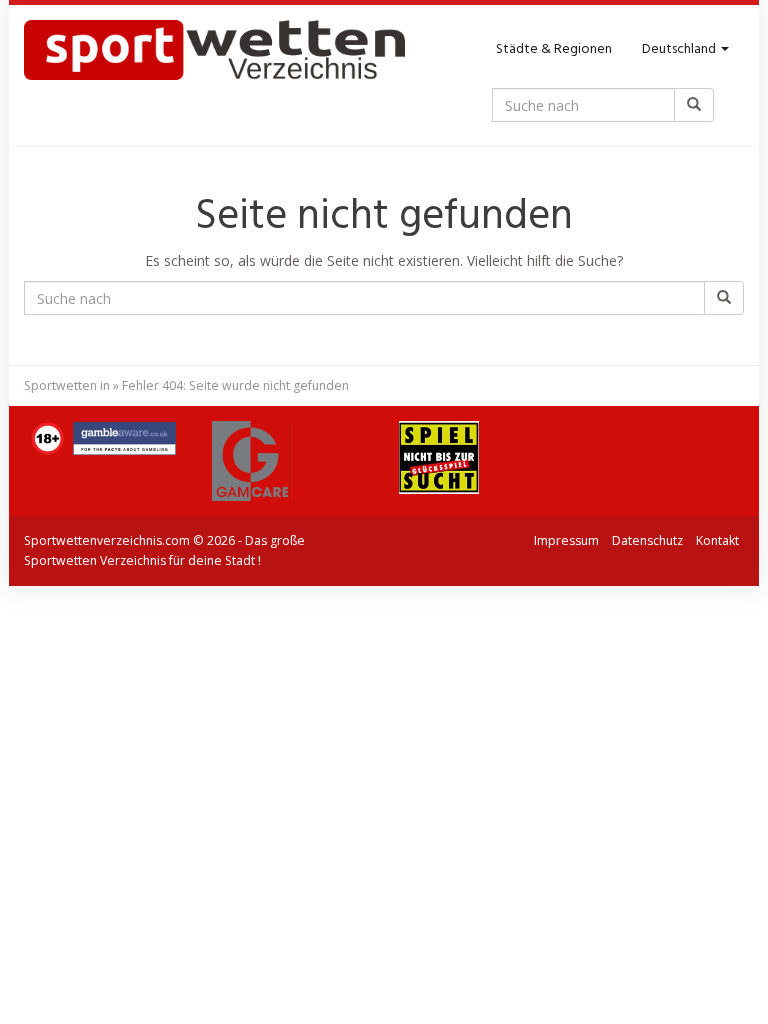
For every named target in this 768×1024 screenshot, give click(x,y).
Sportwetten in (67, 385)
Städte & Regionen (554, 49)
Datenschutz (647, 540)
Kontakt (717, 540)
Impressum (566, 540)
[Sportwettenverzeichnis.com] (214, 50)
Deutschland (680, 49)
